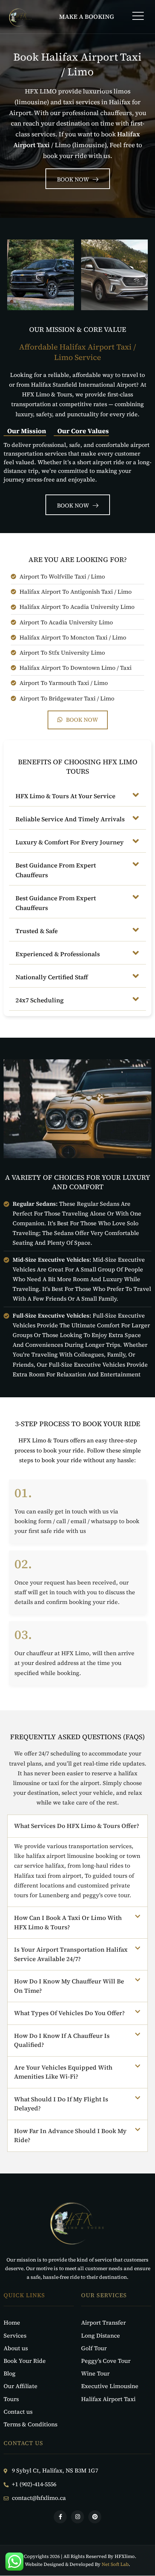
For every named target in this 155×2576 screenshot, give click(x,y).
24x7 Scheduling (40, 1000)
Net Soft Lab (115, 2564)
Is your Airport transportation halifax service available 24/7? (71, 1954)
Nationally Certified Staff (52, 977)
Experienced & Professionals (58, 954)
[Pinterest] (95, 2517)
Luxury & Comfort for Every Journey (70, 842)
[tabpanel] (77, 460)
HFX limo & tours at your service (65, 796)
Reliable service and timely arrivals (70, 819)
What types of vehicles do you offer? (69, 2013)
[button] (138, 17)
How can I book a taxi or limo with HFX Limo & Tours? (68, 1922)
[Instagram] (77, 2517)
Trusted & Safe (37, 931)
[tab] (25, 431)
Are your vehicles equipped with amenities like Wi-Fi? (63, 2072)
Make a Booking (87, 17)
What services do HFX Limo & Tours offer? (77, 1826)
